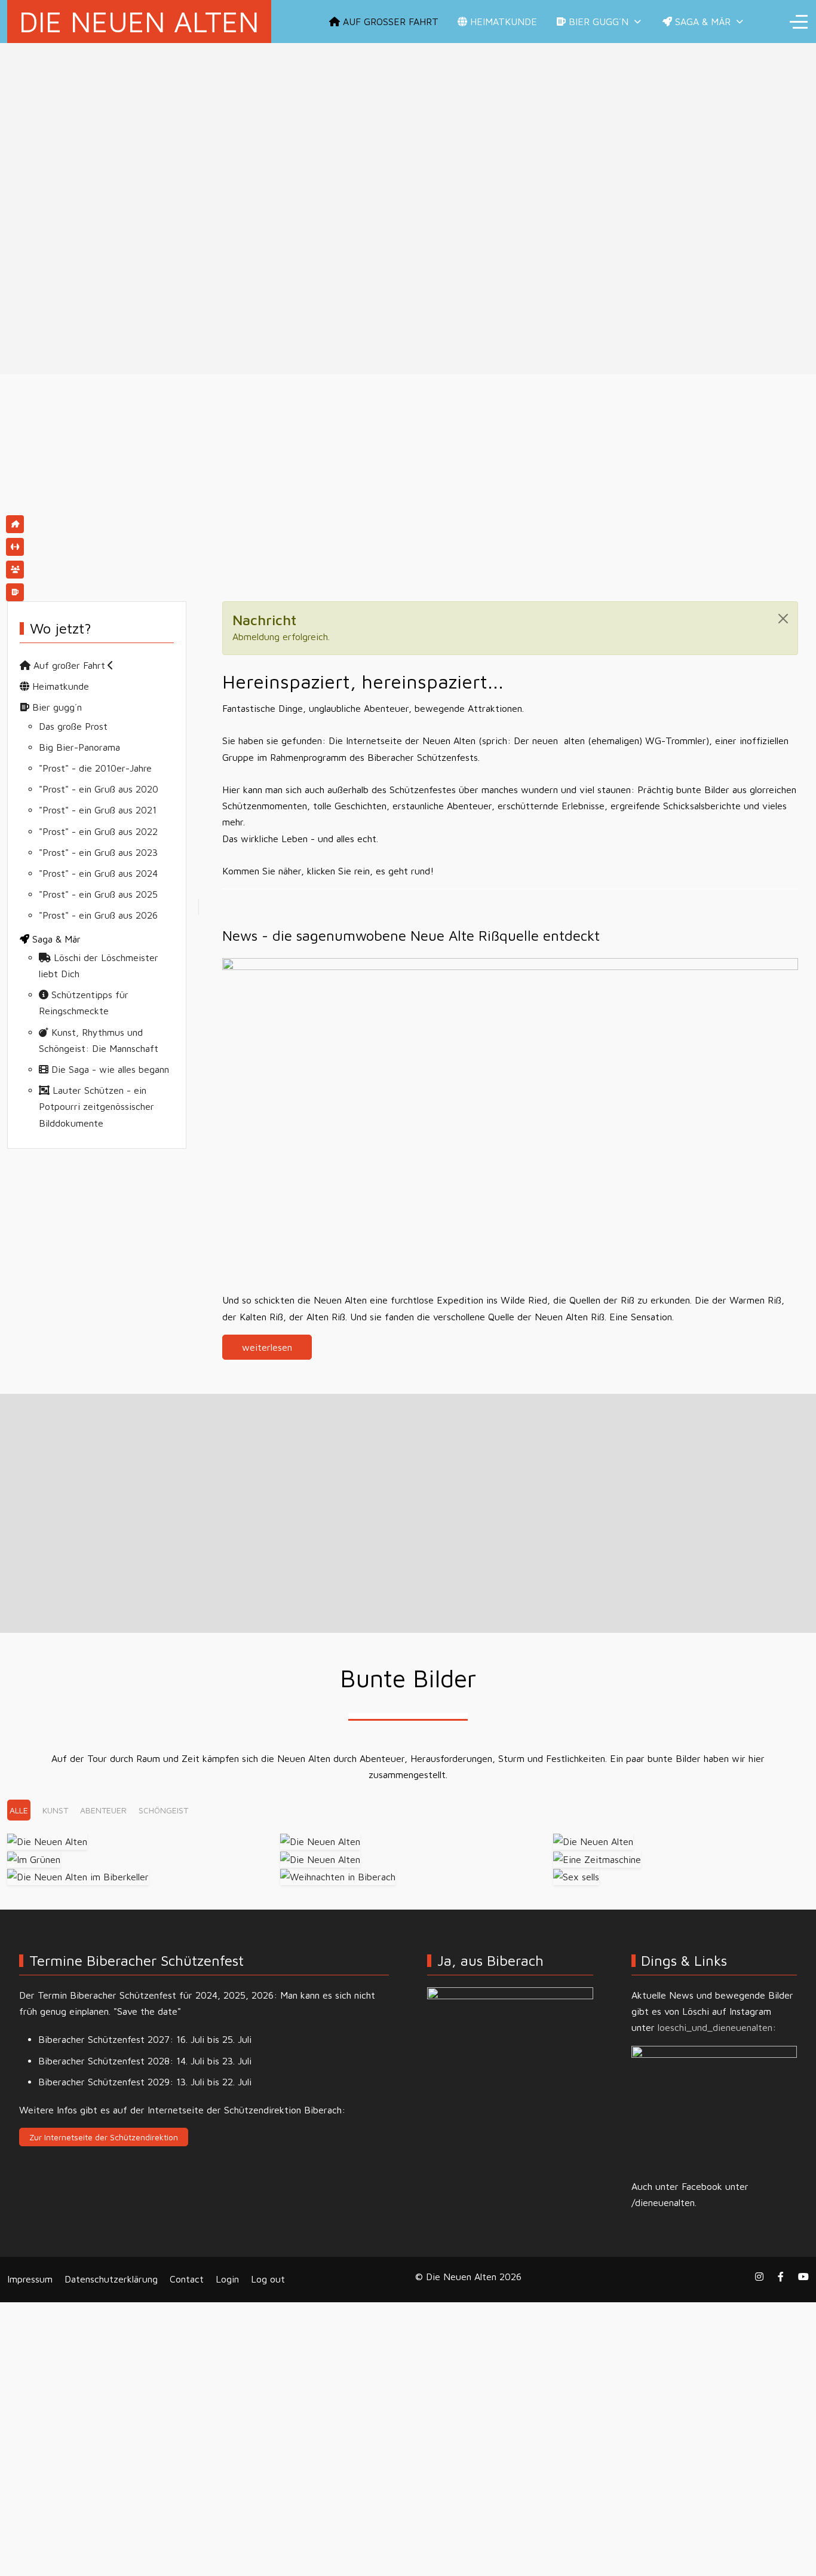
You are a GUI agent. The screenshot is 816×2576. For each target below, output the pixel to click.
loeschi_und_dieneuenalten (715, 2027)
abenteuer (103, 1810)
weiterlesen (267, 1347)
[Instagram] (759, 2277)
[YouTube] (803, 2277)
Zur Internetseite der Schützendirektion (104, 2137)
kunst (55, 1810)
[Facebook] (781, 2277)
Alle (19, 1810)
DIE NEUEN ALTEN (139, 22)
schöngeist (163, 1810)
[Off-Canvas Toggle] (799, 22)
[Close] (783, 619)
